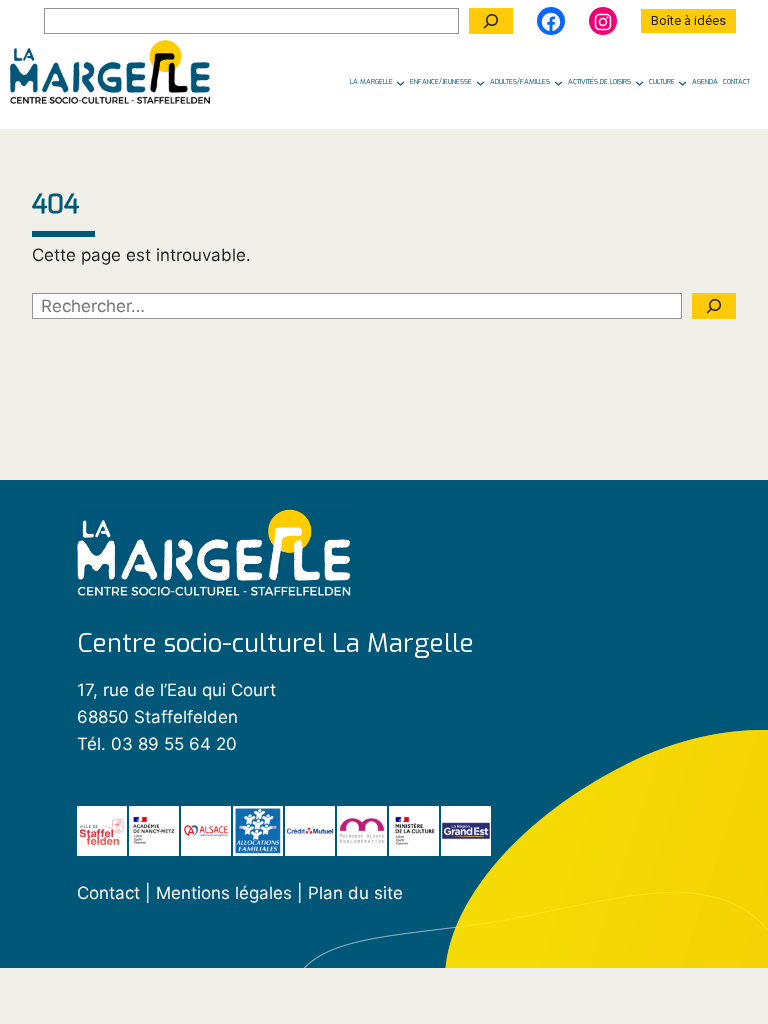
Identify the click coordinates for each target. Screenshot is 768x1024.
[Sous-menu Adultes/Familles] (558, 82)
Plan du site (355, 893)
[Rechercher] (491, 21)
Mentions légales (226, 893)
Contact (108, 893)
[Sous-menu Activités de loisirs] (639, 82)
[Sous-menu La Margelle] (400, 82)
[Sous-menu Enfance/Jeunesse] (480, 82)
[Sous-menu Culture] (682, 82)
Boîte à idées (688, 20)
